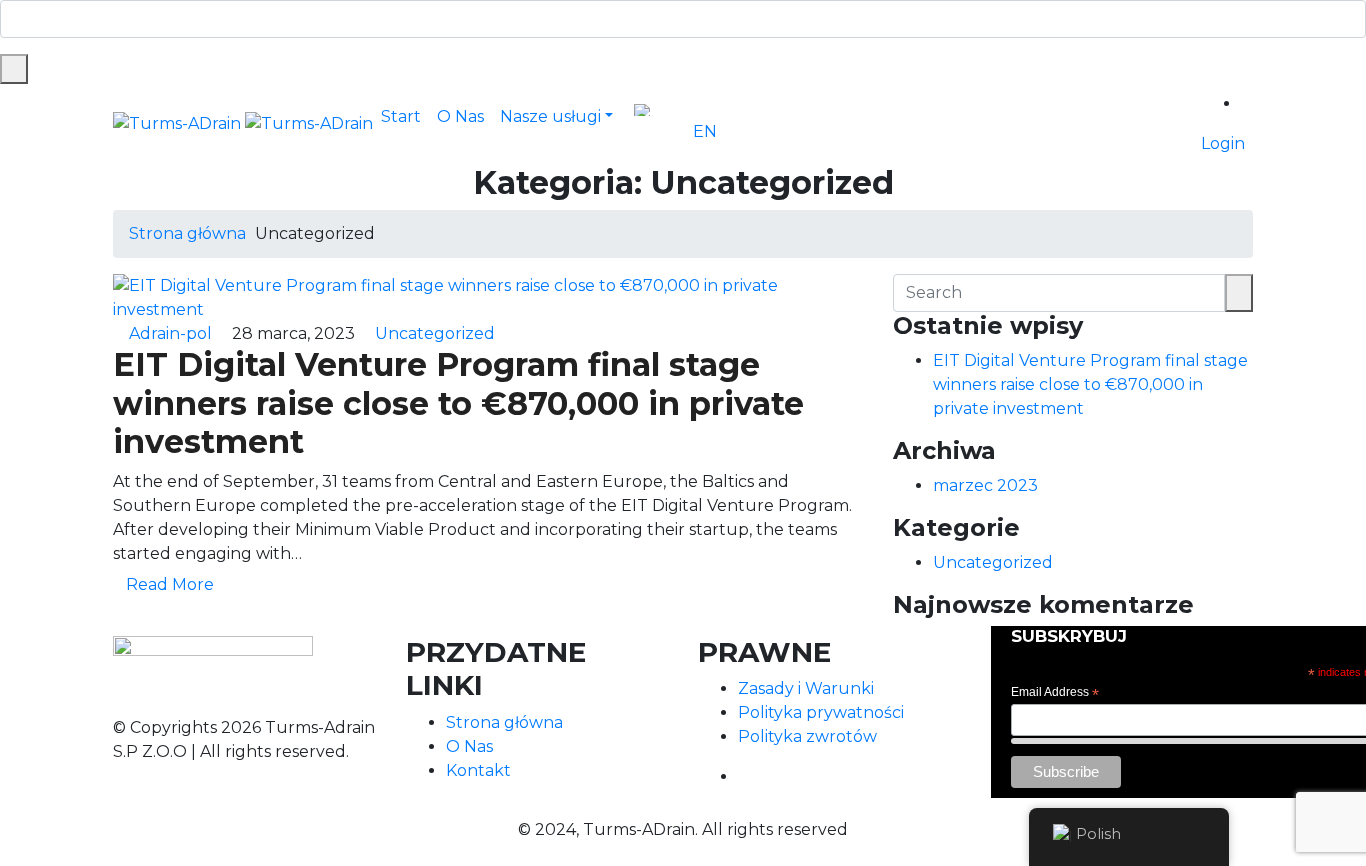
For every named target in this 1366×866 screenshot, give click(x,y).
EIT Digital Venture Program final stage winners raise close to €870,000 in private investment (458, 403)
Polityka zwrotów (807, 736)
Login (1223, 143)
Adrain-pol (170, 333)
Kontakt (478, 770)
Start (401, 116)
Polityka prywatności (821, 712)
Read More (172, 584)
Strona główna (187, 233)
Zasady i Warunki (806, 688)
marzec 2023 (985, 485)
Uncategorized (435, 333)
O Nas (460, 116)
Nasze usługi (550, 116)
